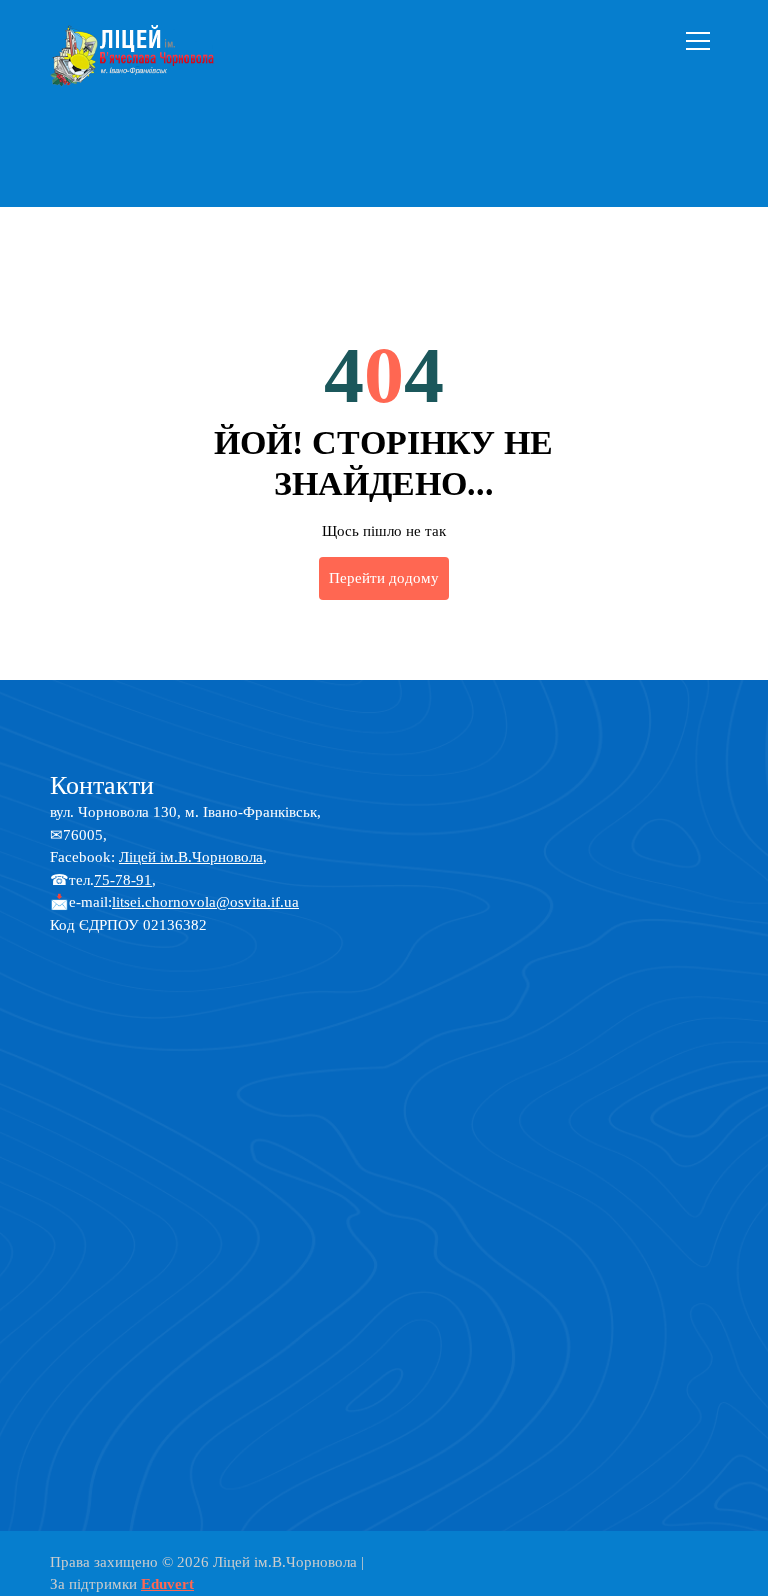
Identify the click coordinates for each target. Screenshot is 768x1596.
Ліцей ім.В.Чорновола (191, 857)
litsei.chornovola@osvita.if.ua (205, 902)
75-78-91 (123, 880)
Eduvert (167, 1584)
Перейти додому (384, 578)
